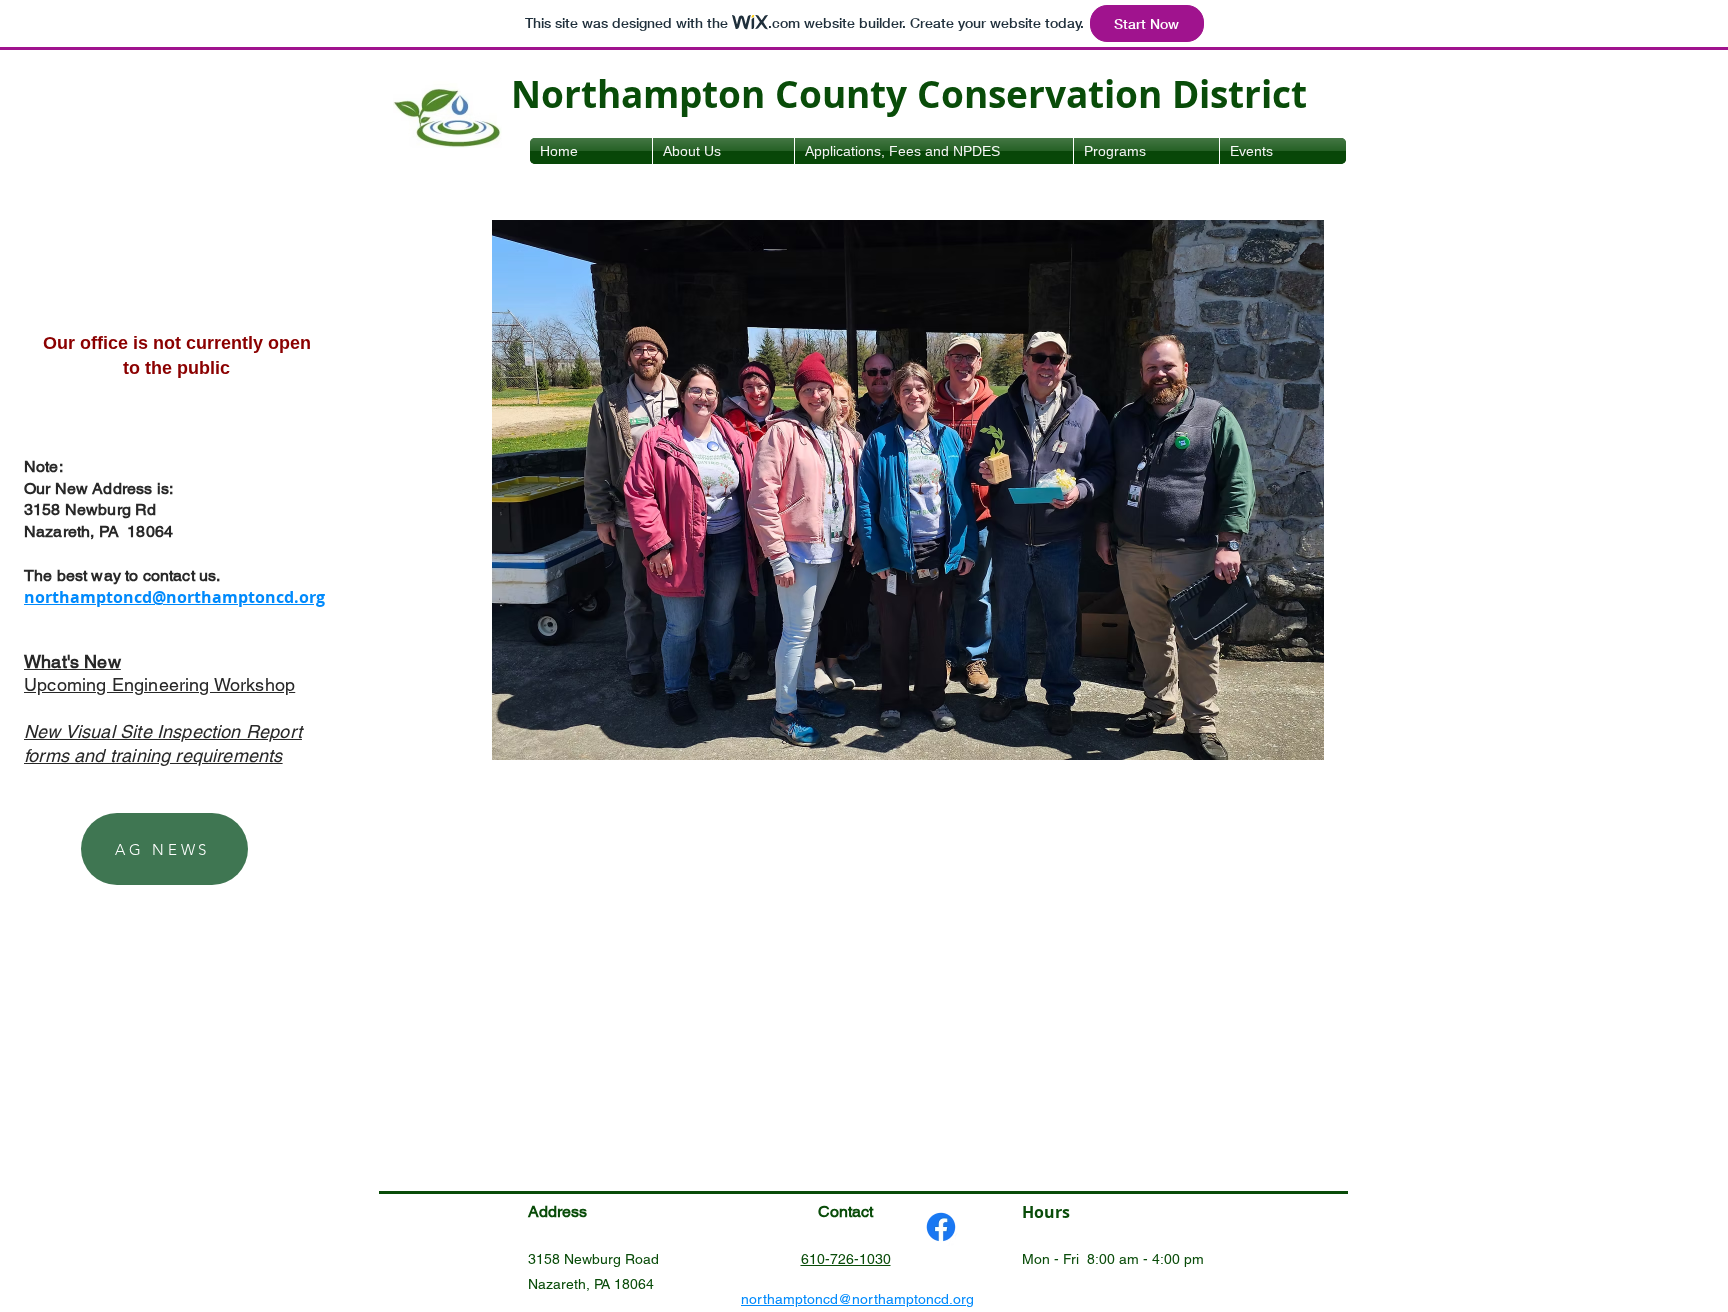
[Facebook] (941, 1227)
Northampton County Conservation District (909, 94)
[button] (908, 490)
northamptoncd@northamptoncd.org (174, 597)
